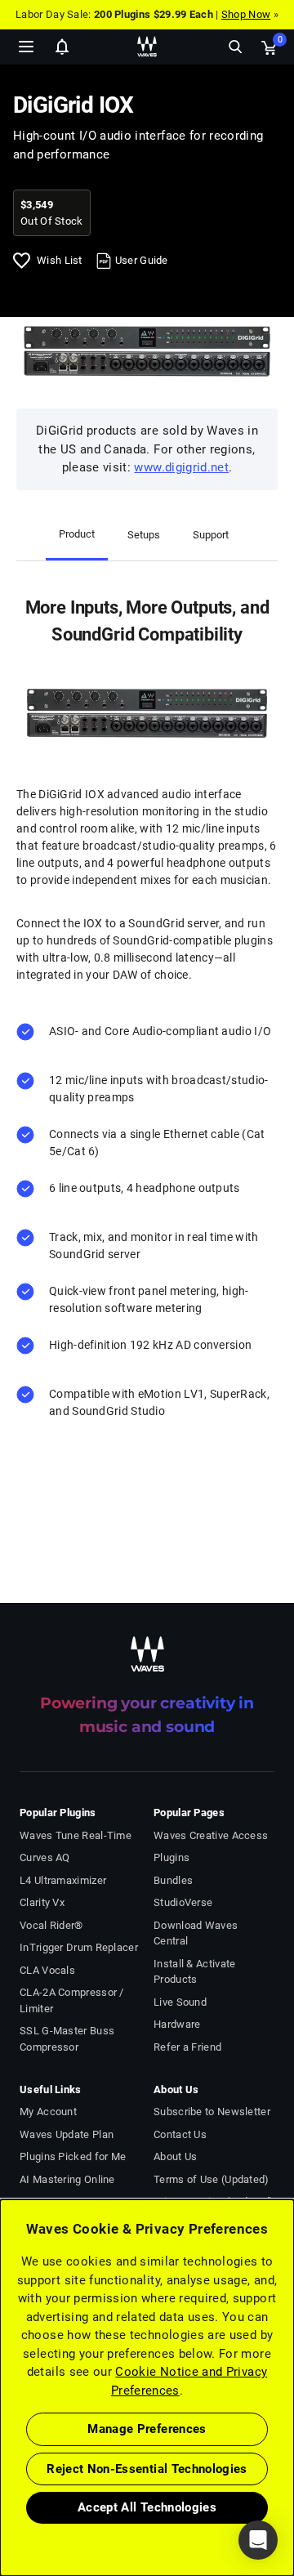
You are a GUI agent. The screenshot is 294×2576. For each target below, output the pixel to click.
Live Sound (180, 2002)
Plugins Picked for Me (73, 2156)
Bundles (173, 1880)
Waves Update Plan (67, 2134)
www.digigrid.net (181, 467)
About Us (175, 2156)
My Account (48, 2112)
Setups (144, 535)
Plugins (171, 1857)
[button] (1, 2493)
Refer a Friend (187, 2047)
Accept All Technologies (147, 2507)
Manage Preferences (147, 2429)
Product (77, 534)
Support (211, 535)
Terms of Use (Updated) (212, 2179)
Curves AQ (45, 1857)
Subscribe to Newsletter (212, 2112)
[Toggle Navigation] (26, 47)
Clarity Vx (42, 1902)
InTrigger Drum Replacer (79, 1947)
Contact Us (180, 2134)
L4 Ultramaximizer (63, 1880)
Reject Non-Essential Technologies (147, 2469)
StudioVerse (183, 1902)
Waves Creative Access (211, 1835)
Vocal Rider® (51, 1925)
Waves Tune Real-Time (76, 1835)
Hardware (177, 2024)
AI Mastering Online (67, 2179)
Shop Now (246, 14)
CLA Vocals (47, 1970)
